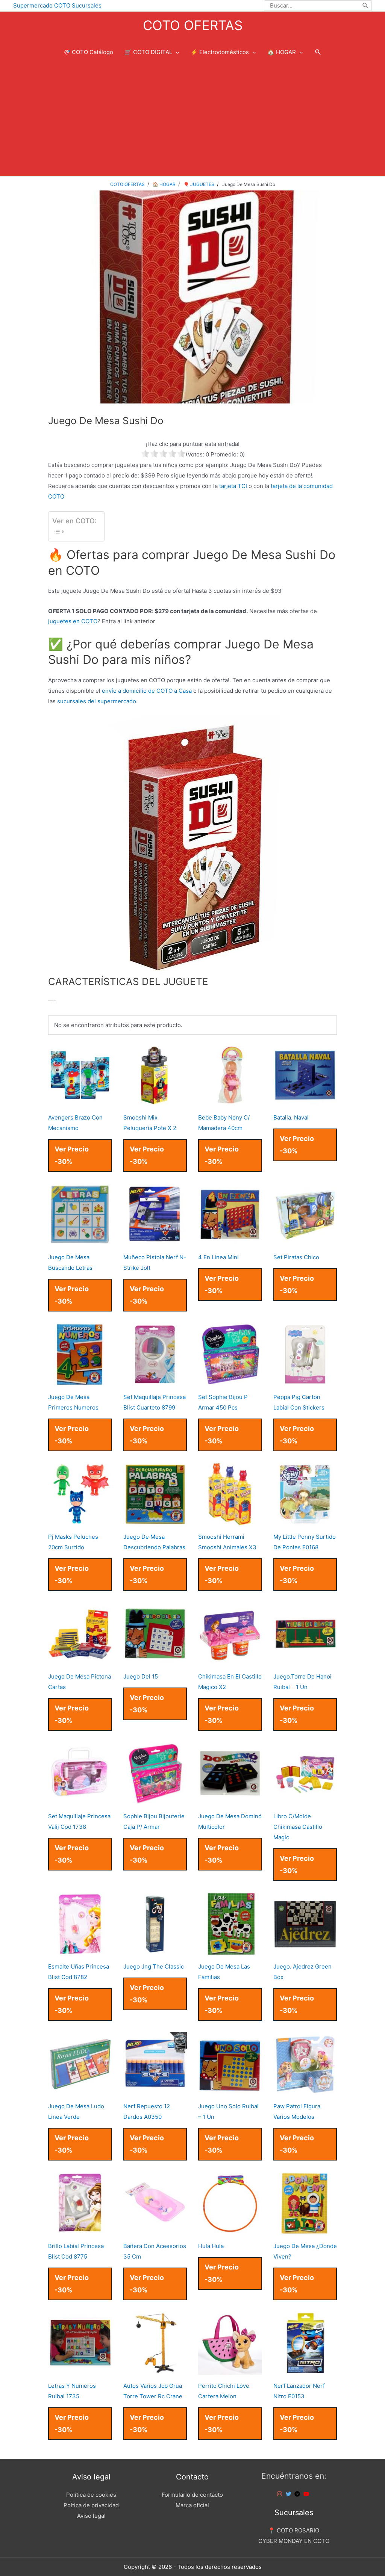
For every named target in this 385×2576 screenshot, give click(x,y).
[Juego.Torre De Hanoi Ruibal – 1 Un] (305, 1660)
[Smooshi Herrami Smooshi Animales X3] (230, 1521)
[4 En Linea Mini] (230, 1241)
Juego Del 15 (141, 1676)
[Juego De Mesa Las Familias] (230, 1950)
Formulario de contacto (192, 2495)
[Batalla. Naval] (305, 1101)
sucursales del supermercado (97, 701)
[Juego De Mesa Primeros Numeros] (80, 1381)
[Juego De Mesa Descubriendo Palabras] (155, 1521)
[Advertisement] (192, 120)
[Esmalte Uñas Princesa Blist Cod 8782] (80, 1950)
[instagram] (280, 2494)
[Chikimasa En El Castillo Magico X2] (230, 1660)
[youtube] (307, 2494)
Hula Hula (211, 2246)
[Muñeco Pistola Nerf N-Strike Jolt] (155, 1241)
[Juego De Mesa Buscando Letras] (80, 1241)
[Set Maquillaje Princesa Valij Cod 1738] (80, 1800)
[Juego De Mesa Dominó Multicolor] (230, 1800)
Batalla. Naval (291, 1117)
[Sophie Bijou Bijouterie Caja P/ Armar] (155, 1800)
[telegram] (298, 2494)
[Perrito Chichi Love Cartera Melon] (230, 2370)
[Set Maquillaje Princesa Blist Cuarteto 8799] (155, 1381)
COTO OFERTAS (193, 25)
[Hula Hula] (230, 2230)
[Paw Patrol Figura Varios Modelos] (305, 2090)
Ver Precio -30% (72, 1155)
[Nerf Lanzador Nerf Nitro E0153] (305, 2370)
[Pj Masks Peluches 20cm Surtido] (80, 1521)
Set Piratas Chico (296, 1257)
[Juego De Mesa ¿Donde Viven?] (305, 2230)
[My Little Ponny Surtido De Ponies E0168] (305, 1521)
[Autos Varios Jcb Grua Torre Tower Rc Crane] (155, 2370)
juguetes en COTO (73, 621)
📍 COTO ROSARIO (294, 2530)
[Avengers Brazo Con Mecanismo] (80, 1101)
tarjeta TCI (233, 486)
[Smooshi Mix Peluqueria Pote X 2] (155, 1101)
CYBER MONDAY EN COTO (294, 2541)
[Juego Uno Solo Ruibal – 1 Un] (230, 2090)
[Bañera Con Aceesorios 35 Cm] (155, 2230)
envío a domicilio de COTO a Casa (147, 691)
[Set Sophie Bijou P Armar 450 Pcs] (230, 1381)
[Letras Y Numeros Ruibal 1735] (80, 2370)
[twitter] (290, 2494)
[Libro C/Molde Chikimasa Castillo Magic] (305, 1800)
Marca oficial (192, 2505)
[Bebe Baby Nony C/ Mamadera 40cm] (230, 1101)
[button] (318, 52)
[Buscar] (366, 6)
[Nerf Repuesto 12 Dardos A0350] (155, 2090)
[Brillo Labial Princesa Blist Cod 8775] (80, 2230)
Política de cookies (91, 2495)
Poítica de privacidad (91, 2505)
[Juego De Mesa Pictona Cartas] (80, 1660)
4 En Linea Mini (218, 1257)
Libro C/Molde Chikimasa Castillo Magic (298, 1827)
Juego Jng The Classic (154, 1966)
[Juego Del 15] (155, 1660)
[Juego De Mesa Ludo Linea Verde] (80, 2090)
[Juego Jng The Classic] (155, 1950)
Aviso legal (91, 2516)
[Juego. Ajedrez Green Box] (305, 1950)
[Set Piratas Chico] (305, 1241)
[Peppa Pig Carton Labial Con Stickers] (305, 1381)
